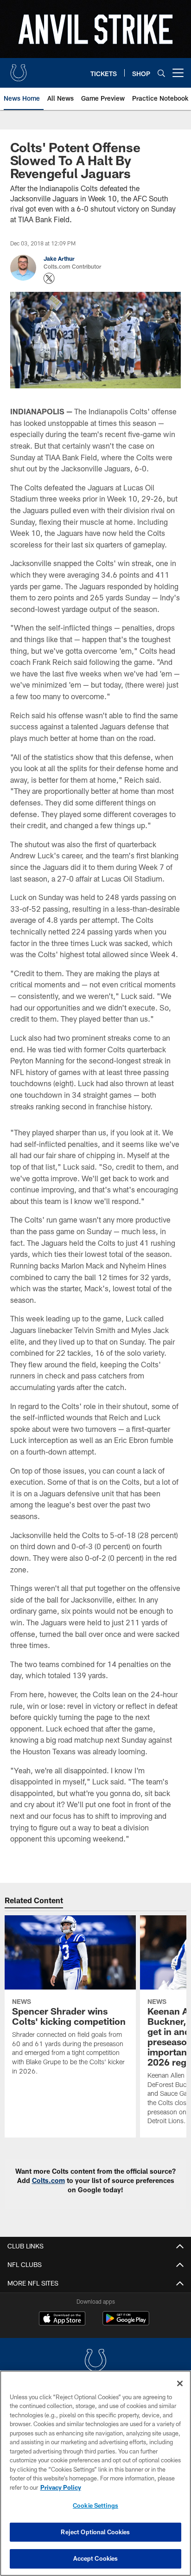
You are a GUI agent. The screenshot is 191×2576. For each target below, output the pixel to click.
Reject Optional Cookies (95, 2532)
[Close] (180, 2383)
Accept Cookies (96, 2558)
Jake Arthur (59, 258)
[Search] (161, 73)
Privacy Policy (61, 2487)
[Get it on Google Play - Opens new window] (126, 2323)
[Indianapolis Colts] (95, 2361)
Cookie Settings (95, 2505)
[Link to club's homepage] (19, 69)
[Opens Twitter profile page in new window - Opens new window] (49, 278)
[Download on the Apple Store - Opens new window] (62, 2319)
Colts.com (48, 2180)
